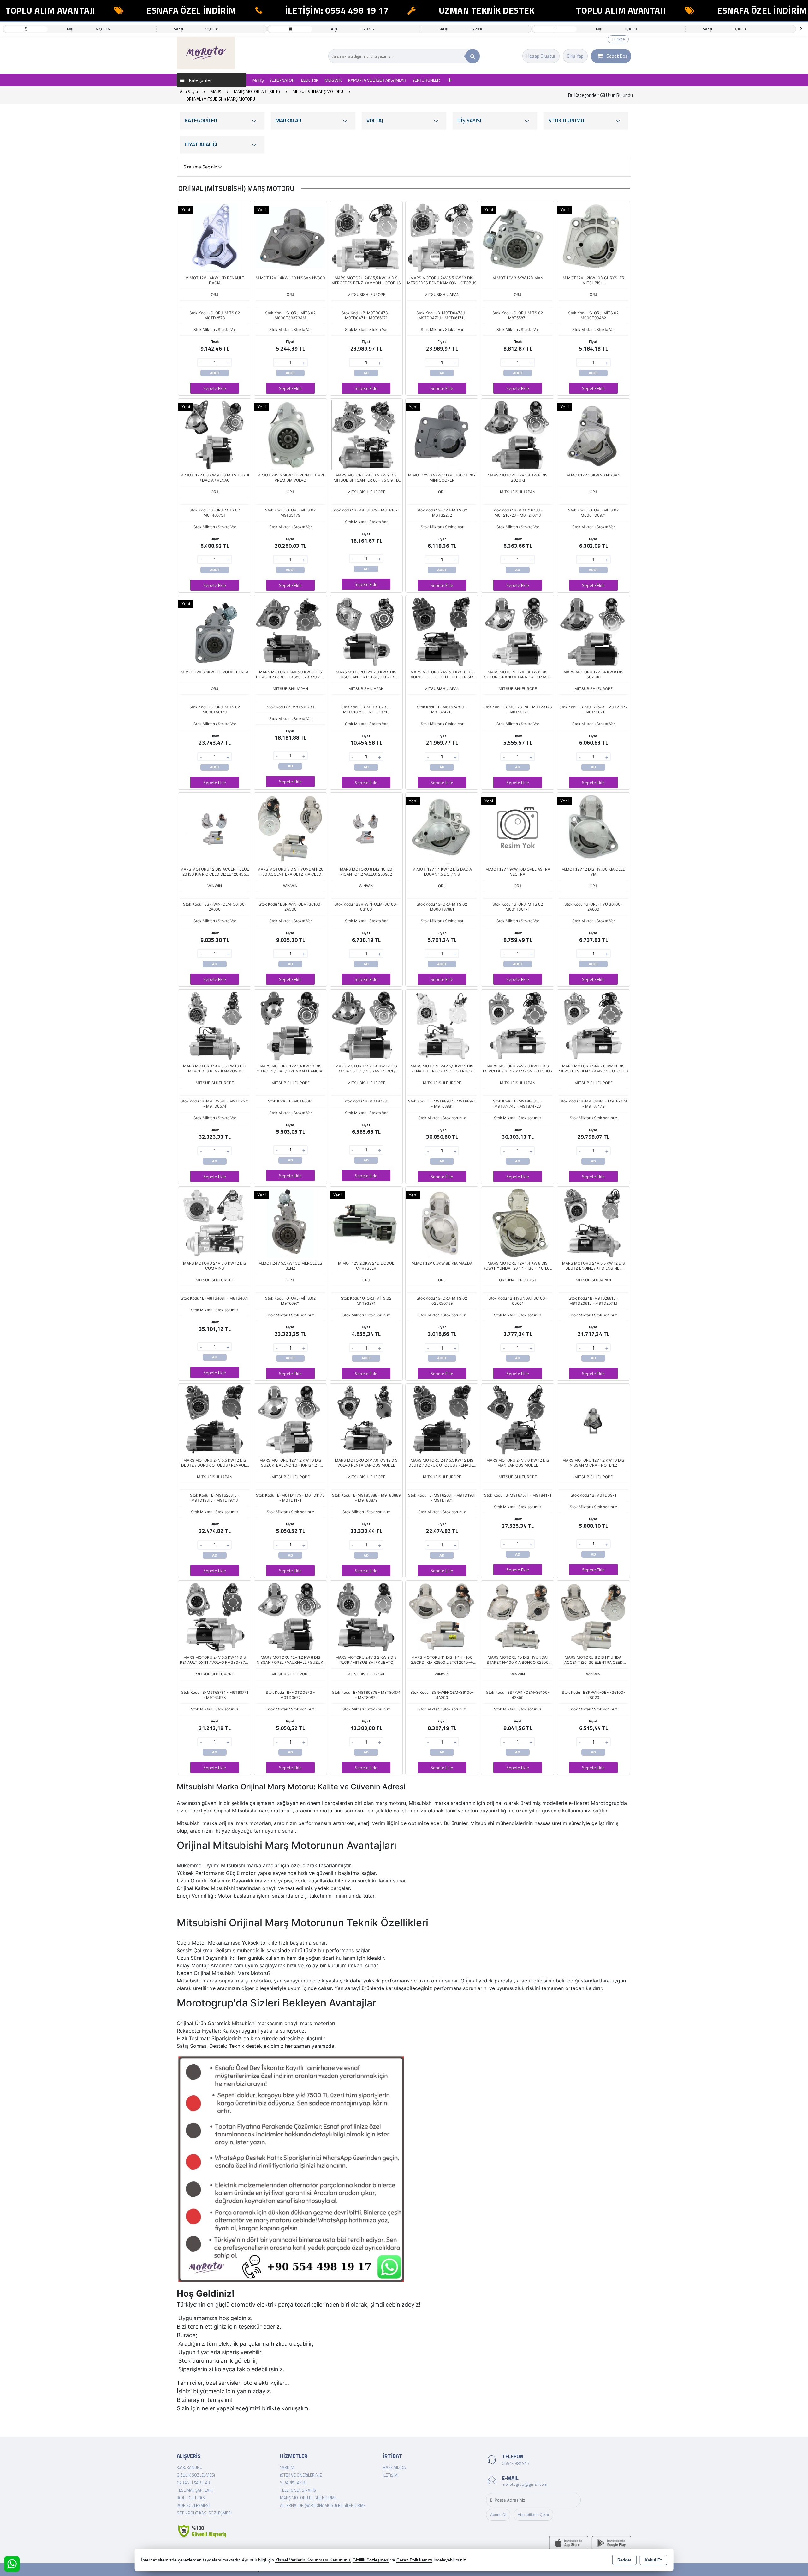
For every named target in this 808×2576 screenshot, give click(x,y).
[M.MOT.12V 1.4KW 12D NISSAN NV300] (290, 237)
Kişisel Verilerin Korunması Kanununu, (313, 2560)
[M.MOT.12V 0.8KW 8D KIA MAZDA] (442, 1222)
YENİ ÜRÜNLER (426, 80)
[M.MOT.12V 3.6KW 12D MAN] (518, 237)
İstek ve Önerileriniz (301, 2475)
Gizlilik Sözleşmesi (196, 2475)
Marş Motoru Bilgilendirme (308, 2498)
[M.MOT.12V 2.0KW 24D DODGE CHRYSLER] (366, 1222)
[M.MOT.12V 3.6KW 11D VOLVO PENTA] (215, 631)
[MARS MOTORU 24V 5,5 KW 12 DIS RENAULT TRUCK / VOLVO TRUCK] (442, 1025)
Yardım (287, 2467)
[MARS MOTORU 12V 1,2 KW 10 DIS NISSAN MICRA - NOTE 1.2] (593, 1420)
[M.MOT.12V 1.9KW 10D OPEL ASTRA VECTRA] (518, 828)
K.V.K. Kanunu (190, 2467)
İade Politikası (191, 2498)
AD (366, 373)
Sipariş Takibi (293, 2483)
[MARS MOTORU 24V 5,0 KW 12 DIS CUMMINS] (215, 1222)
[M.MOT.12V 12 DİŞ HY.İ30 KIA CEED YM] (593, 828)
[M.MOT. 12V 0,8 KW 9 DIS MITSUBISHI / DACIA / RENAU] (215, 434)
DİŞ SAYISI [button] (469, 121)
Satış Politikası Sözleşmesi (204, 2513)
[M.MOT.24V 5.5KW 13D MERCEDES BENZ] (290, 1222)
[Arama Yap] (473, 56)
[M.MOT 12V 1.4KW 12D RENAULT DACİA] (215, 237)
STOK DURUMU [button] (566, 121)
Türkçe (618, 39)
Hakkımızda (394, 2467)
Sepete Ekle (215, 388)
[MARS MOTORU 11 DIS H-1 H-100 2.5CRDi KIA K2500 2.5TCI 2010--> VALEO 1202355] (442, 1616)
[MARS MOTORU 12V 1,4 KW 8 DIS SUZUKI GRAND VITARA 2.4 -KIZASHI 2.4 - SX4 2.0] (518, 631)
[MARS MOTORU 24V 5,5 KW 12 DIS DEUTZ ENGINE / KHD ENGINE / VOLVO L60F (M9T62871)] (593, 1222)
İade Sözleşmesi (193, 2505)
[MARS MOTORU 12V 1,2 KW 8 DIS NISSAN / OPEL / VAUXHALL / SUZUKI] (290, 1616)
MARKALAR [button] (288, 121)
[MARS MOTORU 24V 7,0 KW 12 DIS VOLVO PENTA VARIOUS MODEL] (366, 1420)
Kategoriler (200, 80)
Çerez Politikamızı (414, 2560)
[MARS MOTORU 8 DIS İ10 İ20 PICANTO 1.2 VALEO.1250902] (366, 828)
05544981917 (516, 2463)
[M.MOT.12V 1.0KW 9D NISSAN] (593, 434)
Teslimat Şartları (195, 2490)
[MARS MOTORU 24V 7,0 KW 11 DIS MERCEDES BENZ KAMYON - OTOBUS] (518, 1025)
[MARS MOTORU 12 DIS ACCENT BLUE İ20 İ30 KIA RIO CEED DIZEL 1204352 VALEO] (215, 828)
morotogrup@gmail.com (525, 2484)
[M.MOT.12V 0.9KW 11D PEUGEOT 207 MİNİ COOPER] (442, 434)
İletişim (390, 2475)
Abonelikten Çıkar (533, 2515)
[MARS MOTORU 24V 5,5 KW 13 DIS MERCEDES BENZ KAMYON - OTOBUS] (366, 237)
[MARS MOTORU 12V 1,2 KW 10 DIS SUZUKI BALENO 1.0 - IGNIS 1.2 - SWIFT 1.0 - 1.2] (290, 1420)
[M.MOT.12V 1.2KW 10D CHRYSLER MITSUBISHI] (593, 237)
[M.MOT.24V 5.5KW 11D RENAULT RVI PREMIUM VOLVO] (290, 434)
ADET (215, 373)
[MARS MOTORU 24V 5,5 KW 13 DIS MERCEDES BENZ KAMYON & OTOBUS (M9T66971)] (215, 1025)
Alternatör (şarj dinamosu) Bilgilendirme (323, 2505)
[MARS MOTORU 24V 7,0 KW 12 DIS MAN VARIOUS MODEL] (518, 1420)
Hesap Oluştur (541, 56)
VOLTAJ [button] (375, 121)
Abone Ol (498, 2515)
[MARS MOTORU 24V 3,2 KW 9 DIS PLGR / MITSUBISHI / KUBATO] (366, 1616)
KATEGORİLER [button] (201, 121)
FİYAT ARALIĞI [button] (201, 145)
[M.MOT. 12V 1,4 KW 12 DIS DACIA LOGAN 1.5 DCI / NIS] (442, 828)
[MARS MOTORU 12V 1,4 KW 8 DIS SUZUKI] (518, 434)
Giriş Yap (575, 56)
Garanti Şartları (194, 2483)
